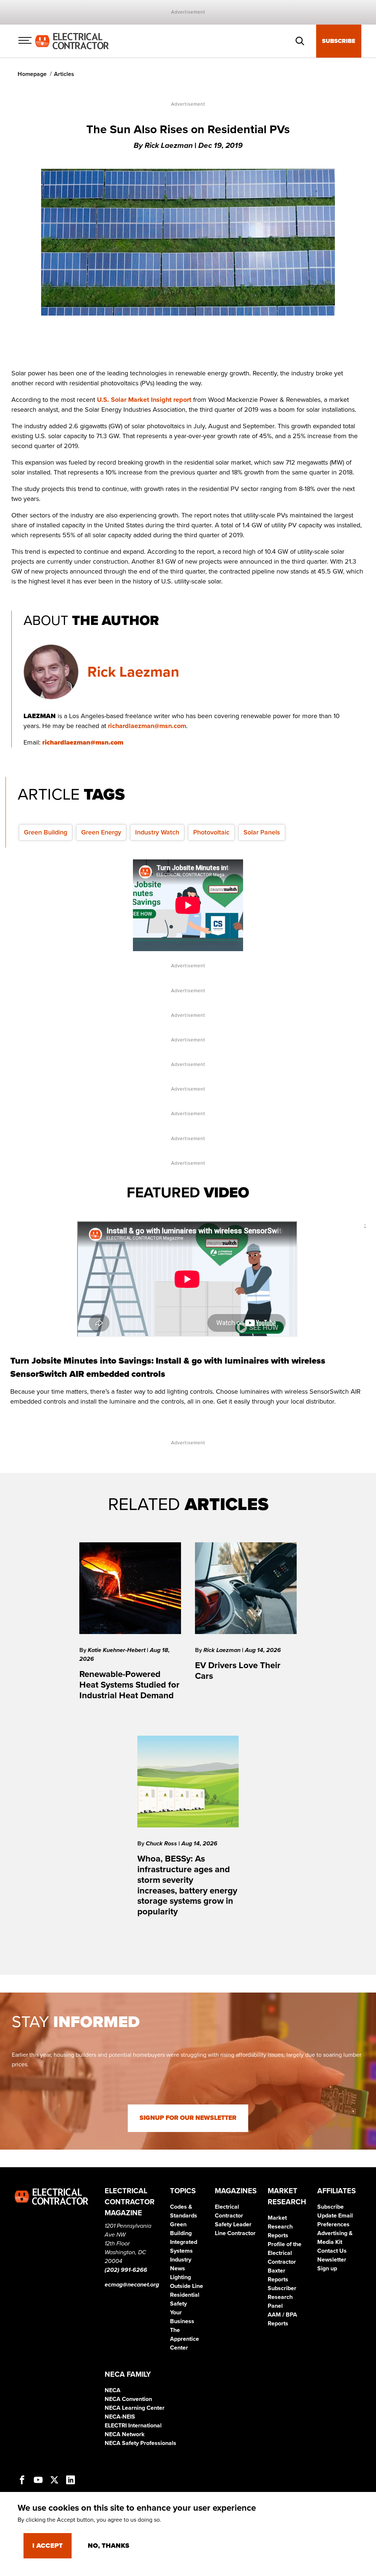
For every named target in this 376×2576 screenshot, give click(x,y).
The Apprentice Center (185, 2339)
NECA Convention (128, 2399)
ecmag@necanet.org (132, 2285)
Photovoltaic (211, 832)
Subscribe (339, 41)
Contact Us (332, 2251)
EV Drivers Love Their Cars (238, 1671)
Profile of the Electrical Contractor (285, 2253)
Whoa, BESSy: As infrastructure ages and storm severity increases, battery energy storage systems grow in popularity (187, 1885)
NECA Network (125, 2434)
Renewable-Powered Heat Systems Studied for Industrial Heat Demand (129, 1685)
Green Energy (101, 832)
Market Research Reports (280, 2227)
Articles (64, 74)
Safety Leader (233, 2224)
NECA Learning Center (135, 2408)
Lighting (180, 2277)
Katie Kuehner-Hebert (117, 1650)
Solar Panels (262, 832)
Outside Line (187, 2286)
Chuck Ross (162, 1844)
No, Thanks (109, 2546)
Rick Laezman (133, 672)
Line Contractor (235, 2233)
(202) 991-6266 (126, 2270)
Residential (185, 2295)
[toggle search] (300, 41)
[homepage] (72, 41)
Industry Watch (157, 832)
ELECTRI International (133, 2426)
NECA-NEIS (120, 2417)
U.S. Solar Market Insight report (144, 400)
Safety (178, 2304)
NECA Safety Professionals (140, 2443)
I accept (48, 2546)
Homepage (32, 74)
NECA (113, 2390)
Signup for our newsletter (188, 2118)
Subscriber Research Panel (282, 2297)
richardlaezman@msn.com (147, 726)
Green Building (46, 832)
